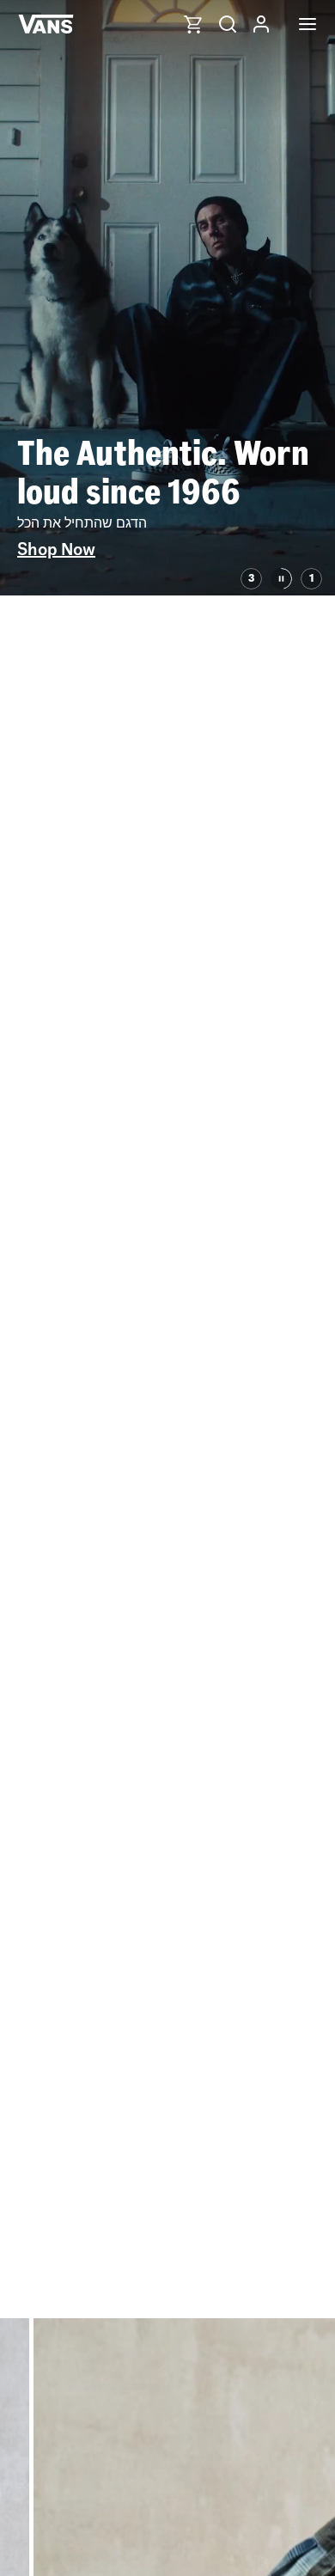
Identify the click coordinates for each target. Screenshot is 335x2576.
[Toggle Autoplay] (281, 579)
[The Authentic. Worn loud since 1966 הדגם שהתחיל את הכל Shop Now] (167, 591)
